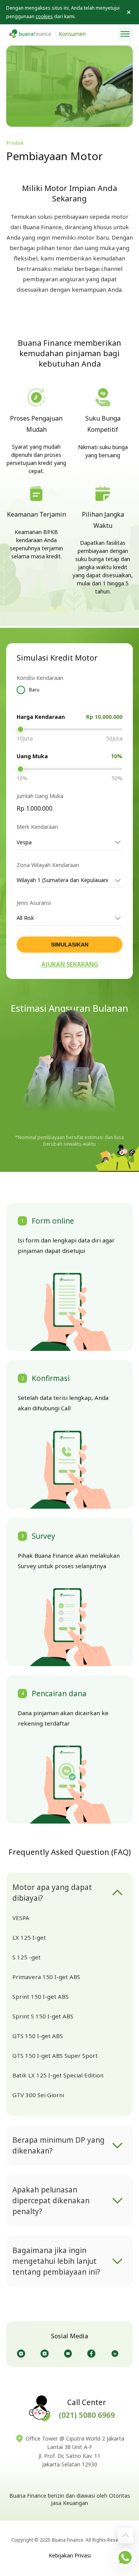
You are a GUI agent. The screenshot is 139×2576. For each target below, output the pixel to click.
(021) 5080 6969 (87, 2415)
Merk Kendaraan (37, 827)
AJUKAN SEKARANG (70, 964)
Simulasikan (70, 945)
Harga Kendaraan (41, 717)
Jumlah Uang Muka (40, 796)
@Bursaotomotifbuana (46, 2354)
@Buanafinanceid (23, 2354)
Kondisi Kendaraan (40, 678)
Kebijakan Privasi (70, 2555)
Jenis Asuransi (34, 903)
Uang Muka (32, 756)
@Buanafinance (116, 2354)
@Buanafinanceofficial (70, 2354)
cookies (44, 16)
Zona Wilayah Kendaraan (48, 865)
